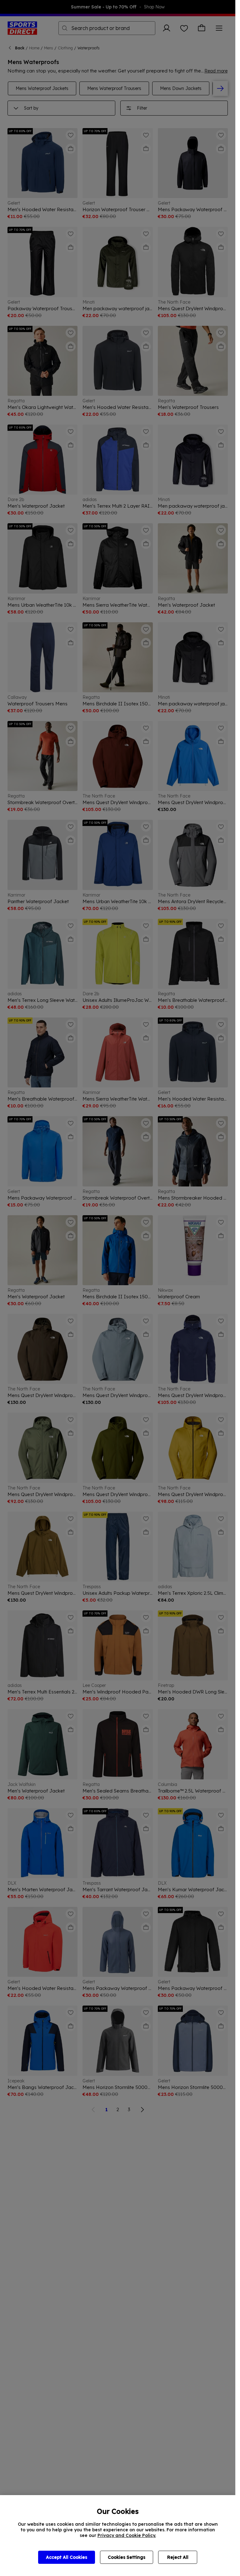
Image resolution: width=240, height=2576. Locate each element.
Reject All (178, 2557)
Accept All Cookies (67, 2557)
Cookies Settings (127, 2557)
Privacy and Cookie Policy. (127, 2535)
